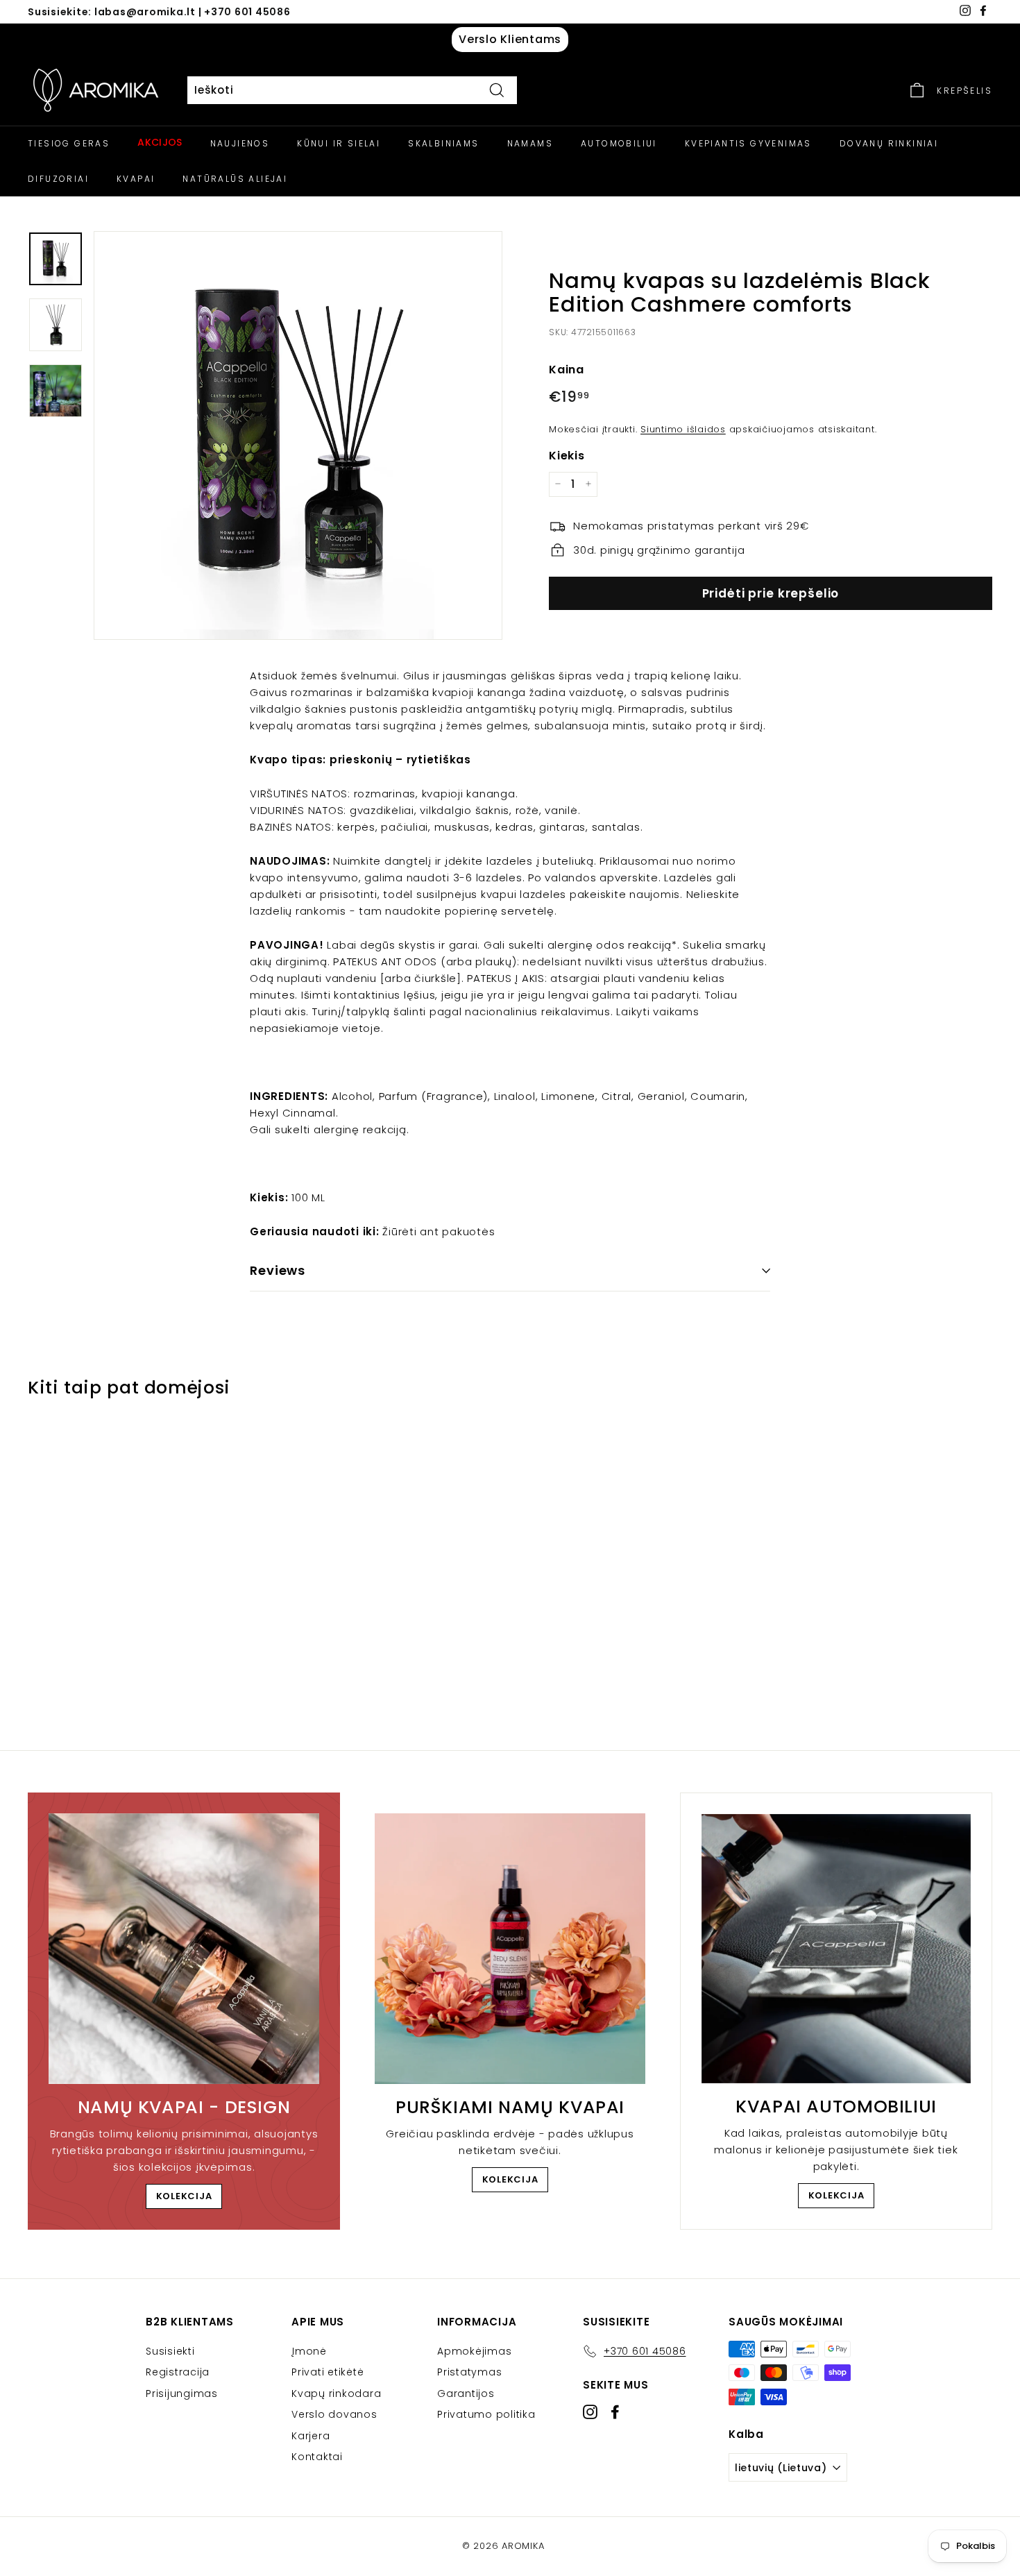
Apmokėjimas (474, 2351)
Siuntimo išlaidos (683, 429)
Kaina (567, 369)
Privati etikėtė (328, 2372)
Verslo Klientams (510, 39)
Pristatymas (469, 2372)
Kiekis (567, 455)
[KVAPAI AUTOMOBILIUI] (836, 1949)
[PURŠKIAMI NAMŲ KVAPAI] (510, 1949)
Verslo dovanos (334, 2414)
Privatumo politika (486, 2414)
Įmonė (309, 2351)
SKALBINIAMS (443, 143)
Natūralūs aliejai (235, 179)
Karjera (311, 2436)
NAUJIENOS (240, 143)
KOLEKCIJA (184, 2196)
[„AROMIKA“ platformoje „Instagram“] (590, 2412)
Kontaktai (317, 2457)
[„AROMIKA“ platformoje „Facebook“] (615, 2412)
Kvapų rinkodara (336, 2393)
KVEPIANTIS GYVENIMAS (748, 143)
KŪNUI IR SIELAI (339, 143)
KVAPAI (136, 179)
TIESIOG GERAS (69, 143)
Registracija (178, 2372)
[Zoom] (298, 435)
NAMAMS (530, 143)
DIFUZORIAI (58, 179)
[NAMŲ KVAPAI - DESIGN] (184, 1949)
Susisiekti (170, 2351)
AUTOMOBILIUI (619, 143)
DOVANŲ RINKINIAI (889, 143)
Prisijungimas (182, 2393)
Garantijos (466, 2393)
